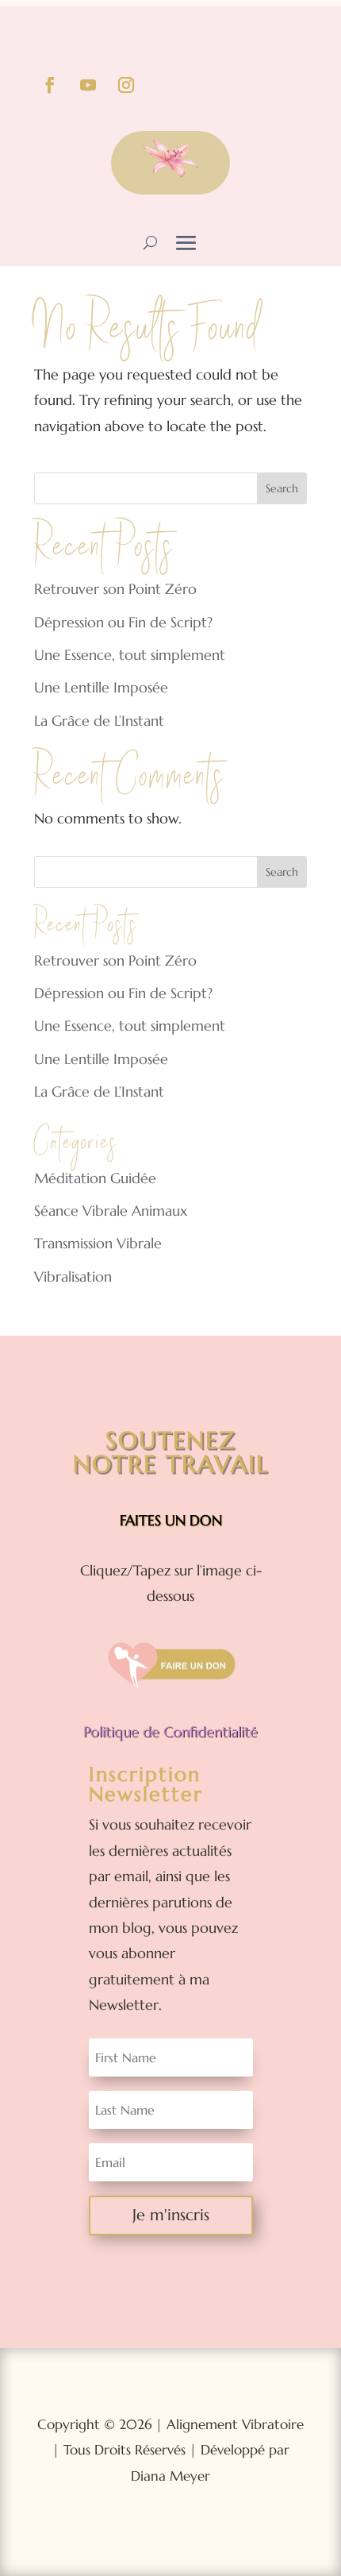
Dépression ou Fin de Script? (123, 622)
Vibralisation (73, 1276)
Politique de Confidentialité (170, 1731)
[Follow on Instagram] (126, 85)
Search (282, 488)
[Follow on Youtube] (88, 85)
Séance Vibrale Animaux (111, 1211)
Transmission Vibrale (98, 1243)
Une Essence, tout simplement (130, 655)
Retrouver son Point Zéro (115, 589)
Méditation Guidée (95, 1178)
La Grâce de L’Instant (99, 721)
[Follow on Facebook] (50, 85)
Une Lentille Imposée (101, 687)
